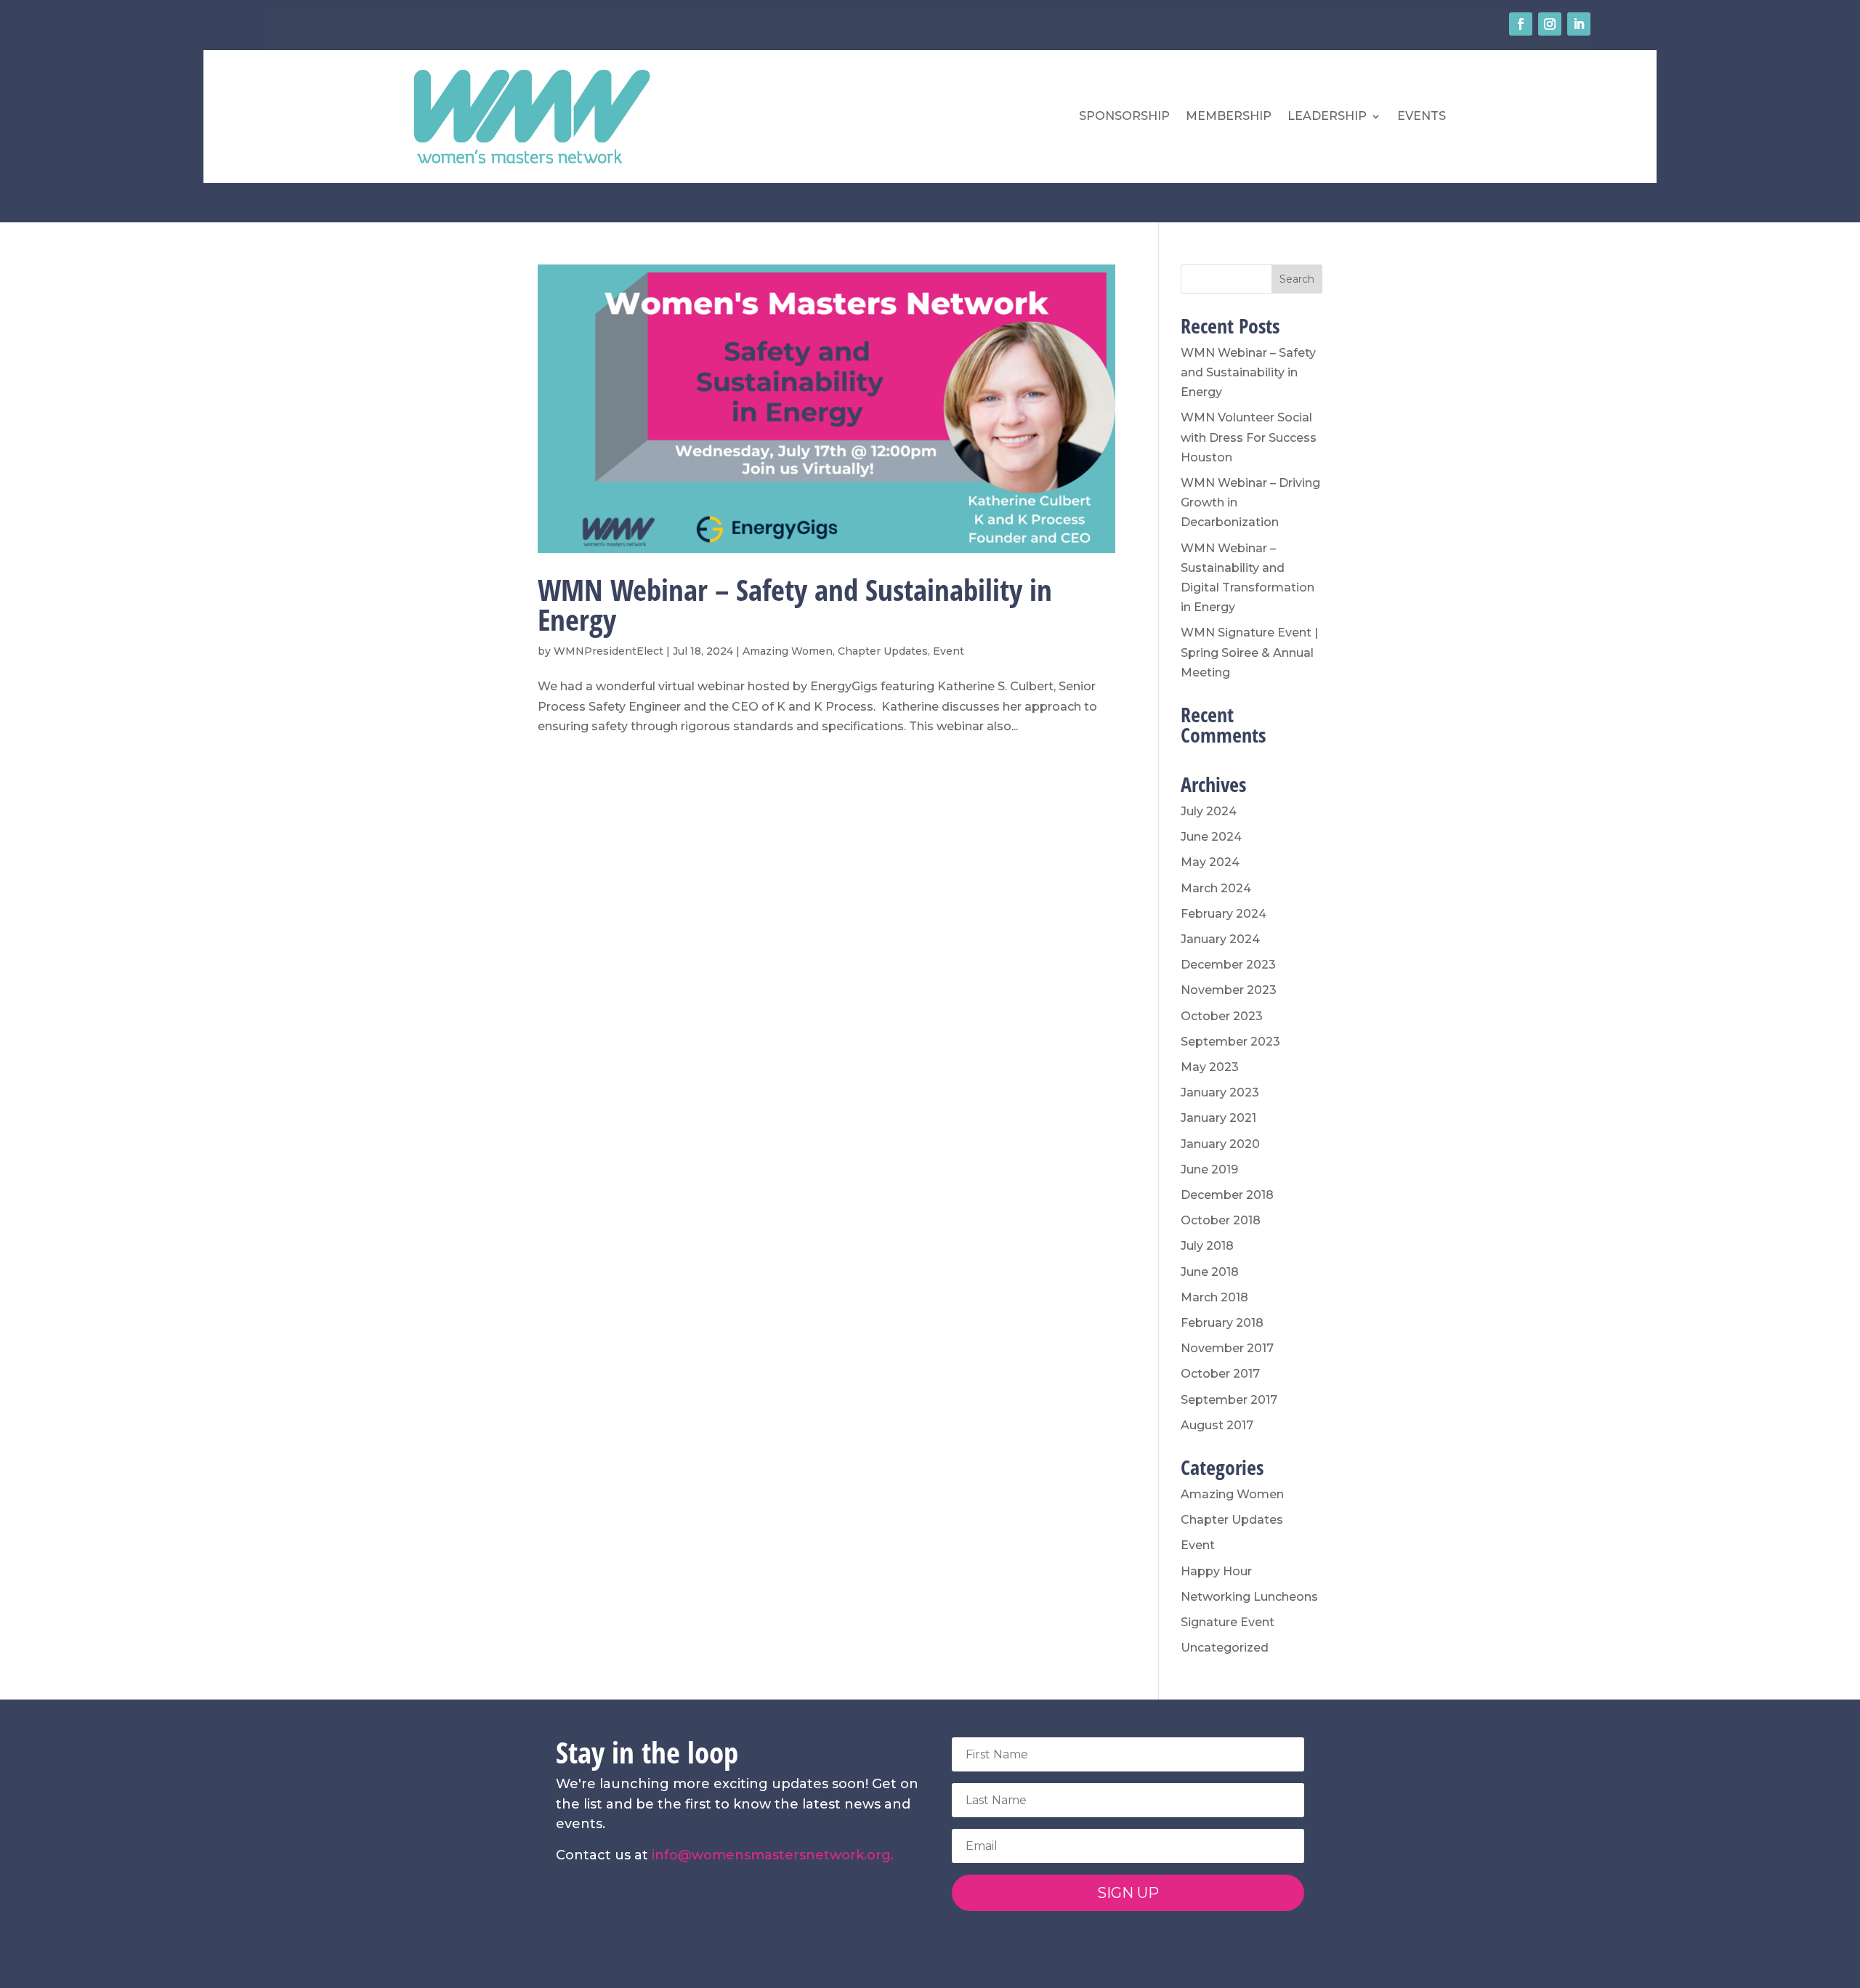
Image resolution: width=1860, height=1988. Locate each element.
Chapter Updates (883, 651)
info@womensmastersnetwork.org (771, 1855)
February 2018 (1222, 1323)
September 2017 (1229, 1400)
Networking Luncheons (1249, 1597)
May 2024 (1210, 862)
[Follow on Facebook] (1521, 24)
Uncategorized (1225, 1648)
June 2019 (1209, 1169)
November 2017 (1227, 1348)
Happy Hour (1216, 1571)
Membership (1229, 116)
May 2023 (1210, 1067)
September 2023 (1230, 1042)
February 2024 (1224, 914)
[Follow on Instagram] (1550, 24)
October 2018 (1221, 1220)
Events (1422, 116)
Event (949, 651)
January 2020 (1220, 1144)
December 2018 (1227, 1195)
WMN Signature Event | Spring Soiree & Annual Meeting (1249, 652)
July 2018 (1207, 1246)
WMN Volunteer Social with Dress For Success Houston (1249, 437)
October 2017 (1220, 1374)
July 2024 (1209, 811)
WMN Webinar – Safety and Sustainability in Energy (795, 604)
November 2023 (1229, 990)
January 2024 (1220, 939)
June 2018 (1210, 1272)
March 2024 (1216, 888)
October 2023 (1222, 1016)
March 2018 (1214, 1297)
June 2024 (1211, 837)
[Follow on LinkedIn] (1579, 24)
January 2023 (1220, 1092)
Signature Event (1228, 1622)
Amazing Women (788, 651)
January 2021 (1218, 1118)
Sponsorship (1124, 116)
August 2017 (1217, 1425)
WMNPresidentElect (608, 651)
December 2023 (1228, 965)
